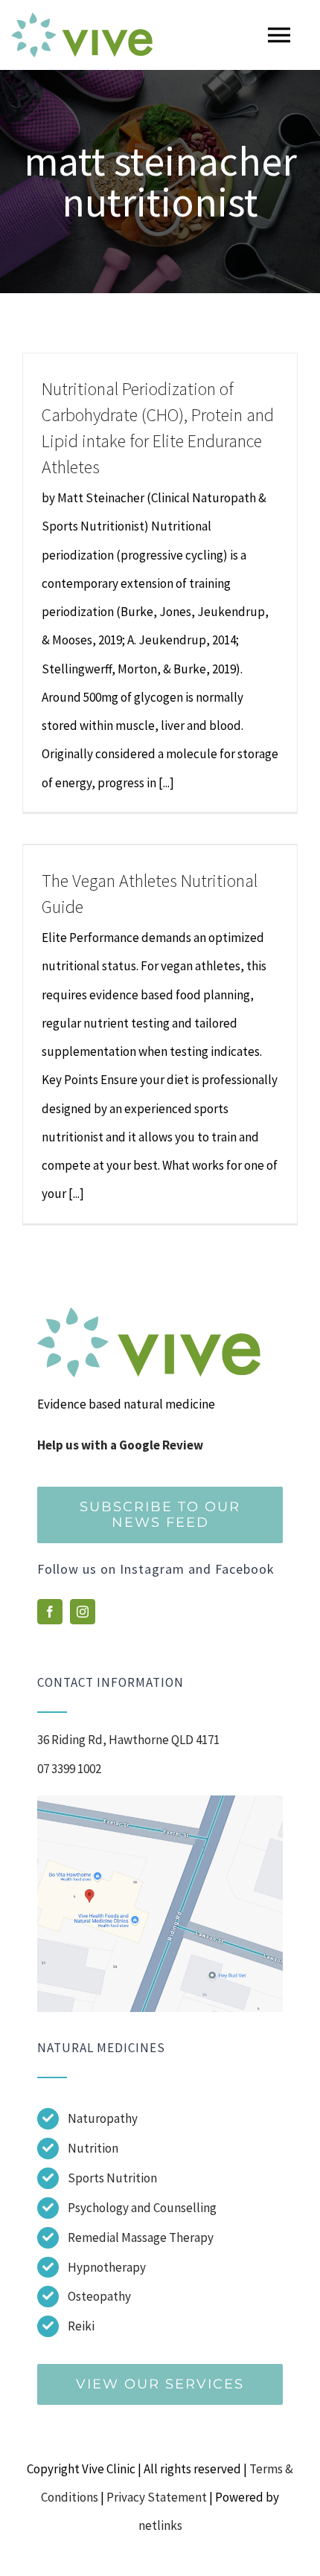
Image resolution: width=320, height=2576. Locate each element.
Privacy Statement (157, 2497)
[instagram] (83, 1612)
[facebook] (50, 1612)
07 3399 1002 (69, 1769)
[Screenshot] (160, 1801)
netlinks (160, 2525)
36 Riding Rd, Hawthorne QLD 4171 (128, 1740)
